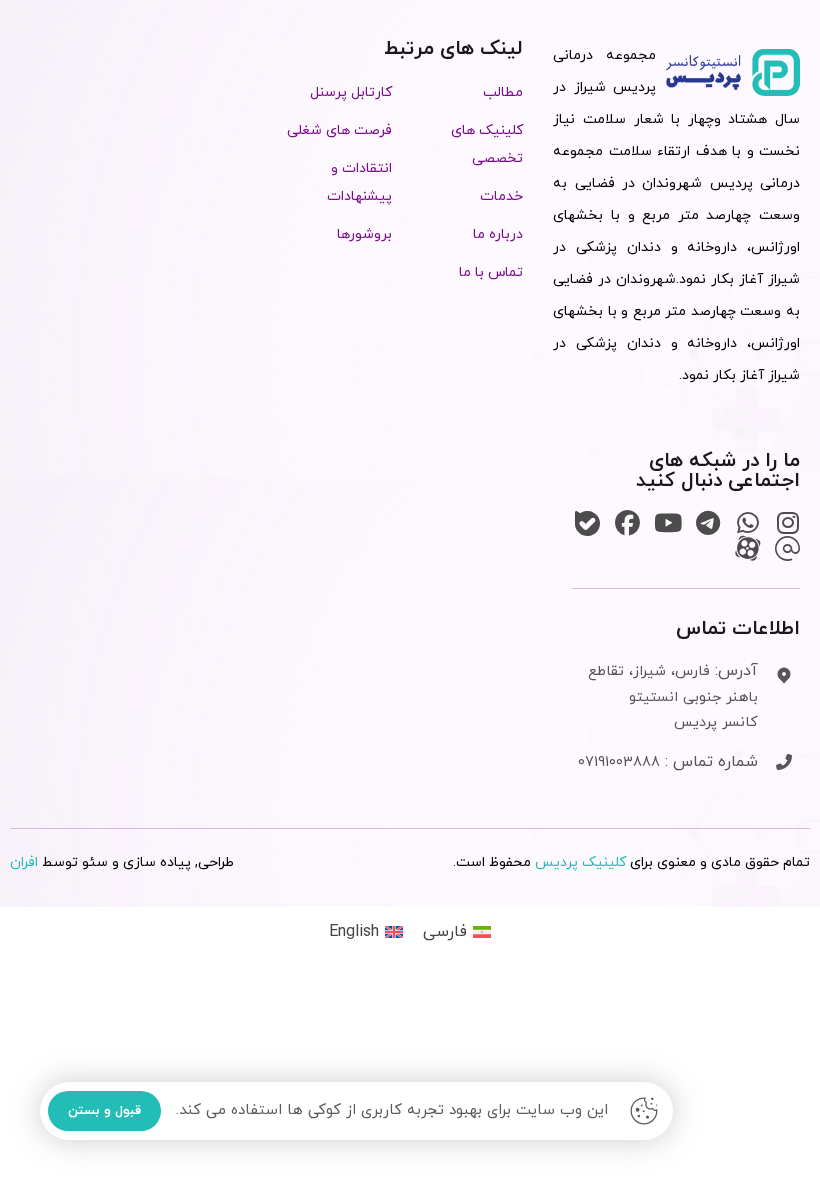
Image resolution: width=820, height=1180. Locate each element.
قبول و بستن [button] (104, 1111)
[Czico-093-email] (787, 548)
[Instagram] (787, 523)
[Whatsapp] (747, 523)
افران (24, 862)
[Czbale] (587, 523)
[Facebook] (627, 523)
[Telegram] (707, 523)
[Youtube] (667, 523)
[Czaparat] (747, 548)
